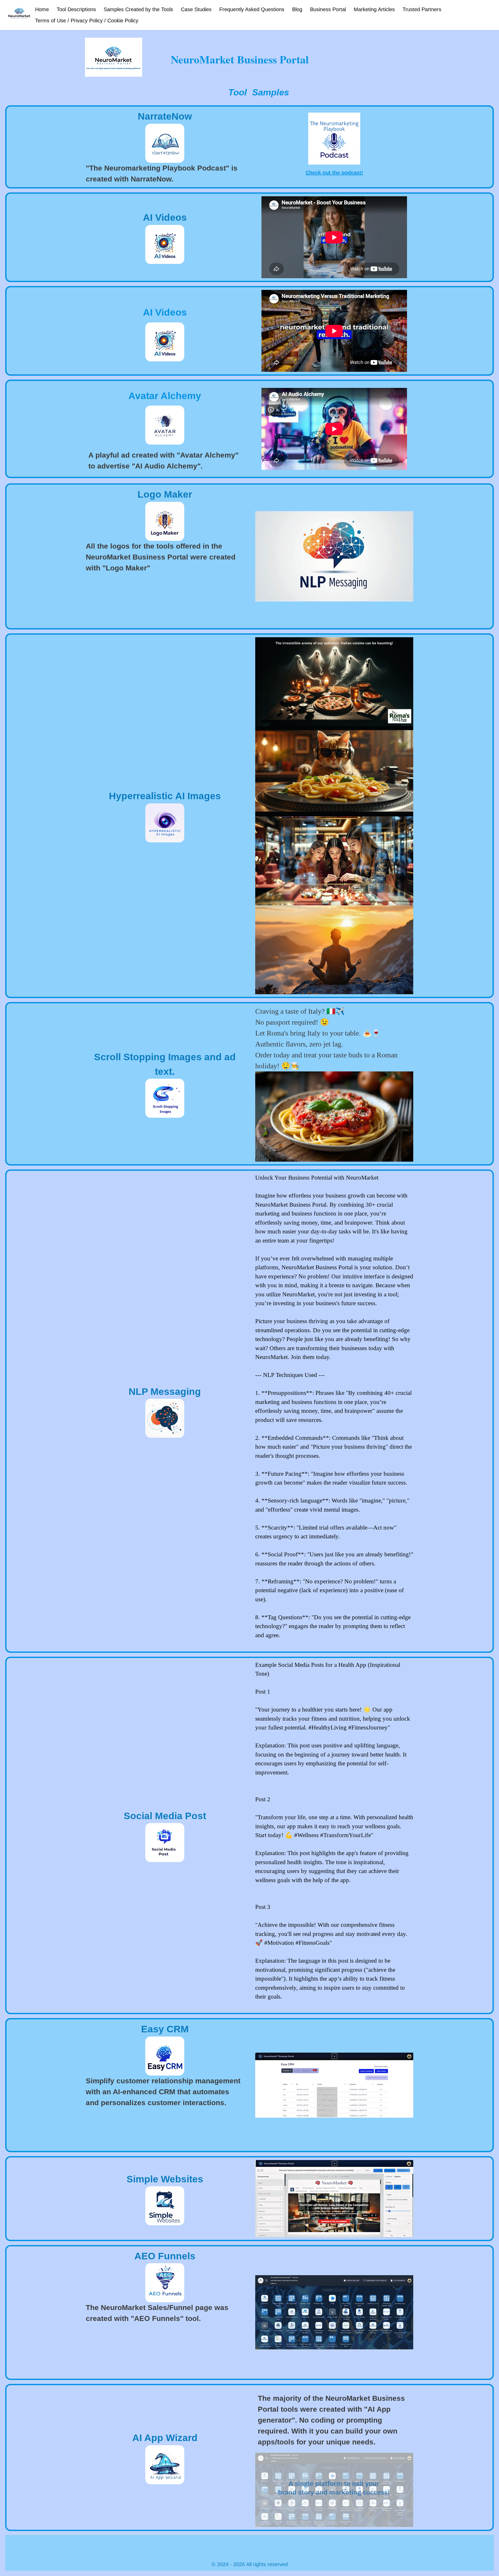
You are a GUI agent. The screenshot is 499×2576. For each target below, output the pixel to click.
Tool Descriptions (76, 9)
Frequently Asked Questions (252, 9)
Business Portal (328, 9)
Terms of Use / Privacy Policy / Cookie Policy (87, 21)
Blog (297, 9)
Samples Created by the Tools (138, 9)
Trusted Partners (422, 9)
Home (42, 9)
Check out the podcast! (334, 173)
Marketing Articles (374, 9)
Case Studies (196, 9)
